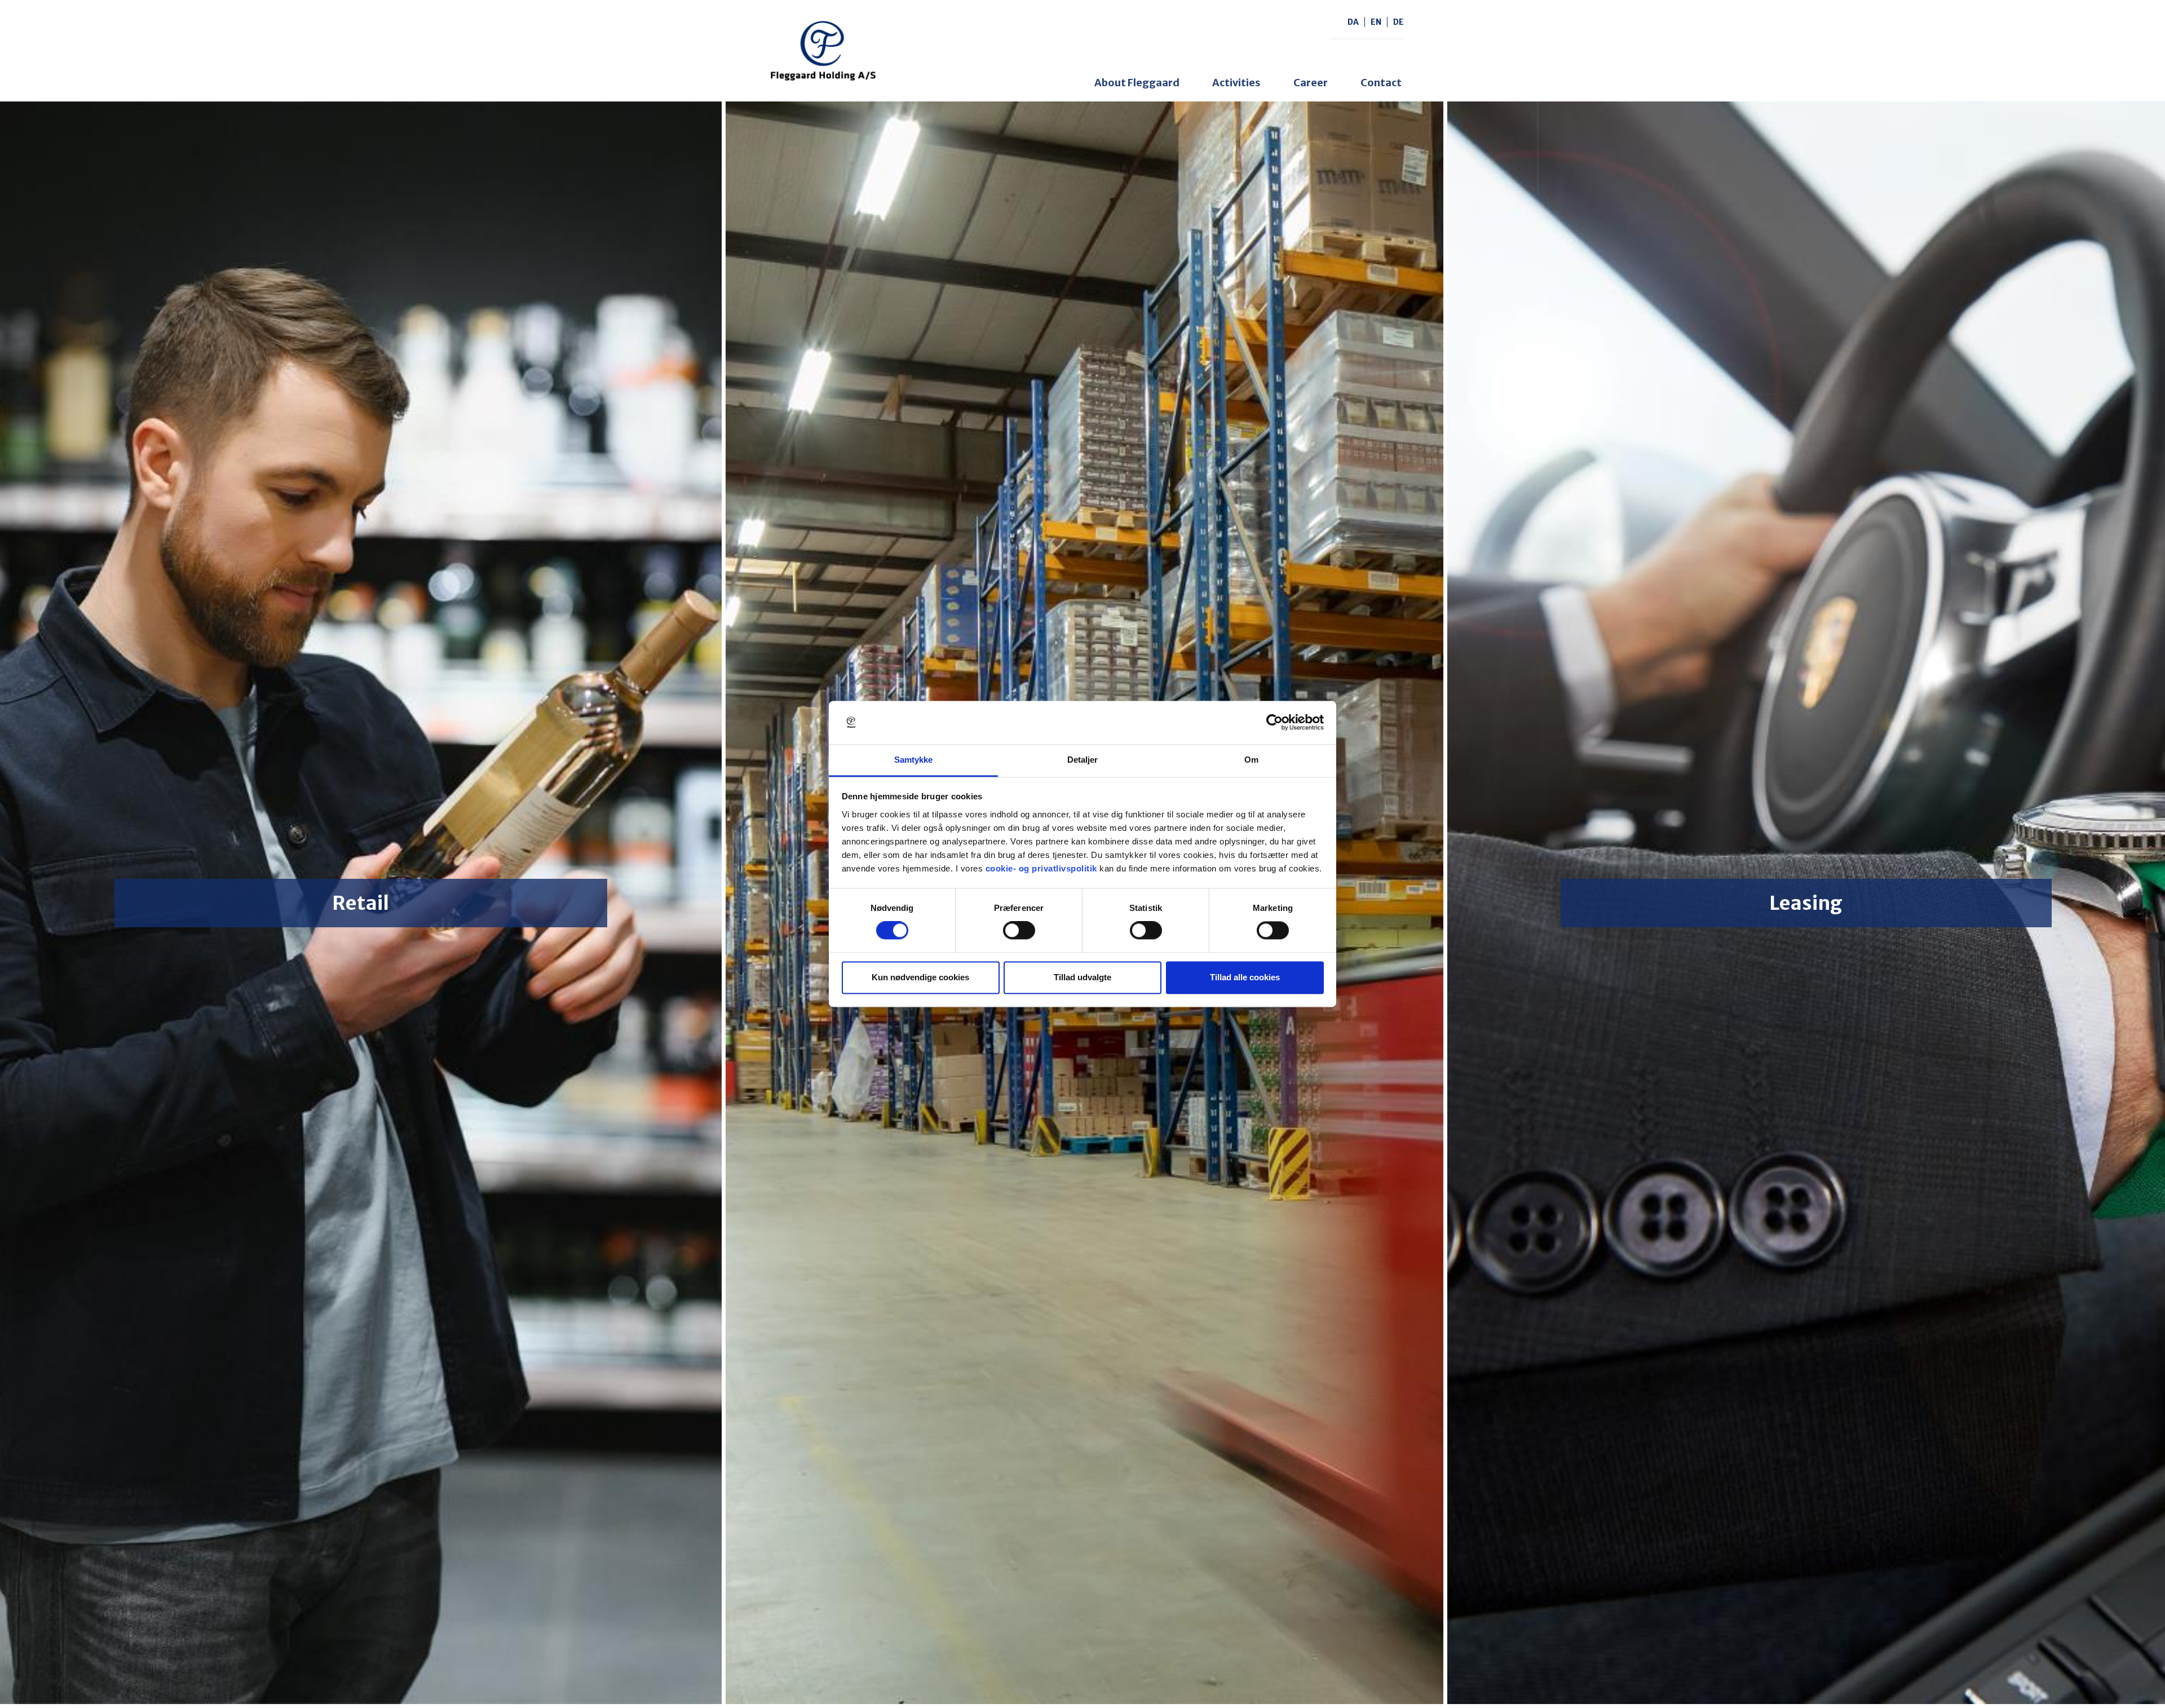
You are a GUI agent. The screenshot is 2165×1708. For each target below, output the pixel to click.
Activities (1236, 83)
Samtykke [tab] (914, 760)
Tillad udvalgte (1082, 977)
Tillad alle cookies (1245, 977)
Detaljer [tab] (1083, 760)
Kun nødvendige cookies (920, 977)
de (1399, 22)
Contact (1381, 83)
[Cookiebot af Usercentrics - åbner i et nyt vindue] (1274, 723)
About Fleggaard (1137, 83)
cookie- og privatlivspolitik (1041, 868)
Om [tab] (1251, 760)
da (1353, 22)
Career (1311, 83)
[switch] (1019, 931)
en (1376, 22)
